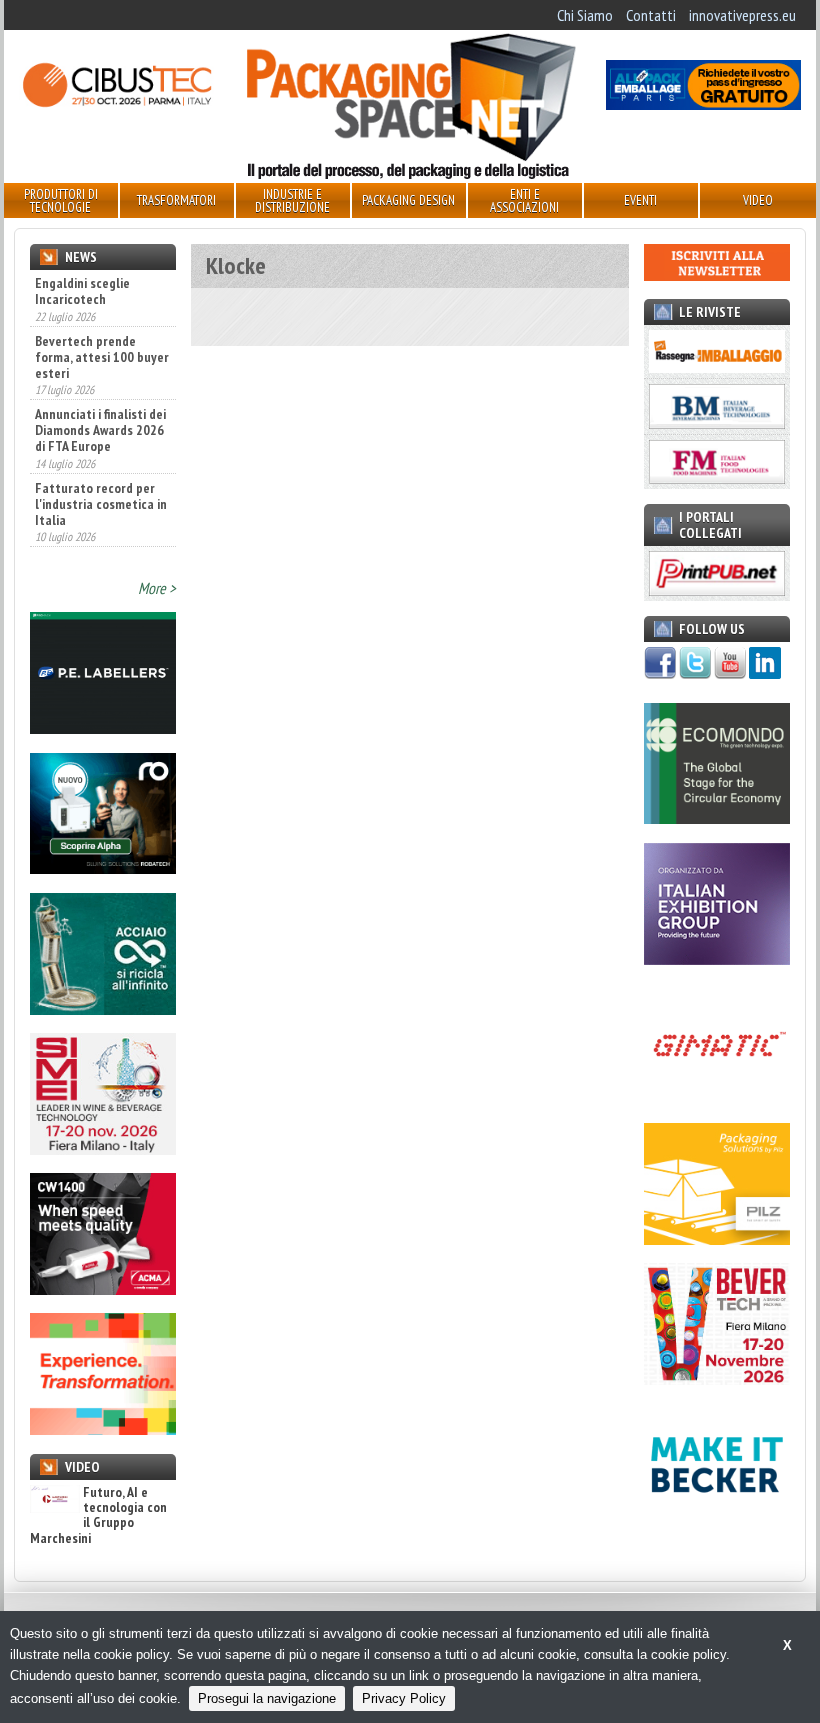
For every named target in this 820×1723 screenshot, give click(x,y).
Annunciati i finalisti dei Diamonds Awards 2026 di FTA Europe (100, 429)
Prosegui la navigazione (267, 1698)
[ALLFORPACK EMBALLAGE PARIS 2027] (703, 104)
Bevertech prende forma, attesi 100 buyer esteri (102, 355)
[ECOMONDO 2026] (717, 818)
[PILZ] (717, 1239)
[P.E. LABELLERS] (103, 728)
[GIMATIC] (717, 1099)
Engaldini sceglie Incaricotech (82, 291)
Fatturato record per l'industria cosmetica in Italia (101, 503)
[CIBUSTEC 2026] (116, 104)
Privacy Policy (404, 1698)
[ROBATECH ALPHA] (103, 868)
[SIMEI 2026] (103, 1149)
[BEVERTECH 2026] (717, 1379)
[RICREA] (103, 1009)
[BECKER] (717, 1520)
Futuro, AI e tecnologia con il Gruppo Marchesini (98, 1516)
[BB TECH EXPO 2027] (717, 959)
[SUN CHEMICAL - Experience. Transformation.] (103, 1429)
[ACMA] (103, 1289)
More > (157, 588)
